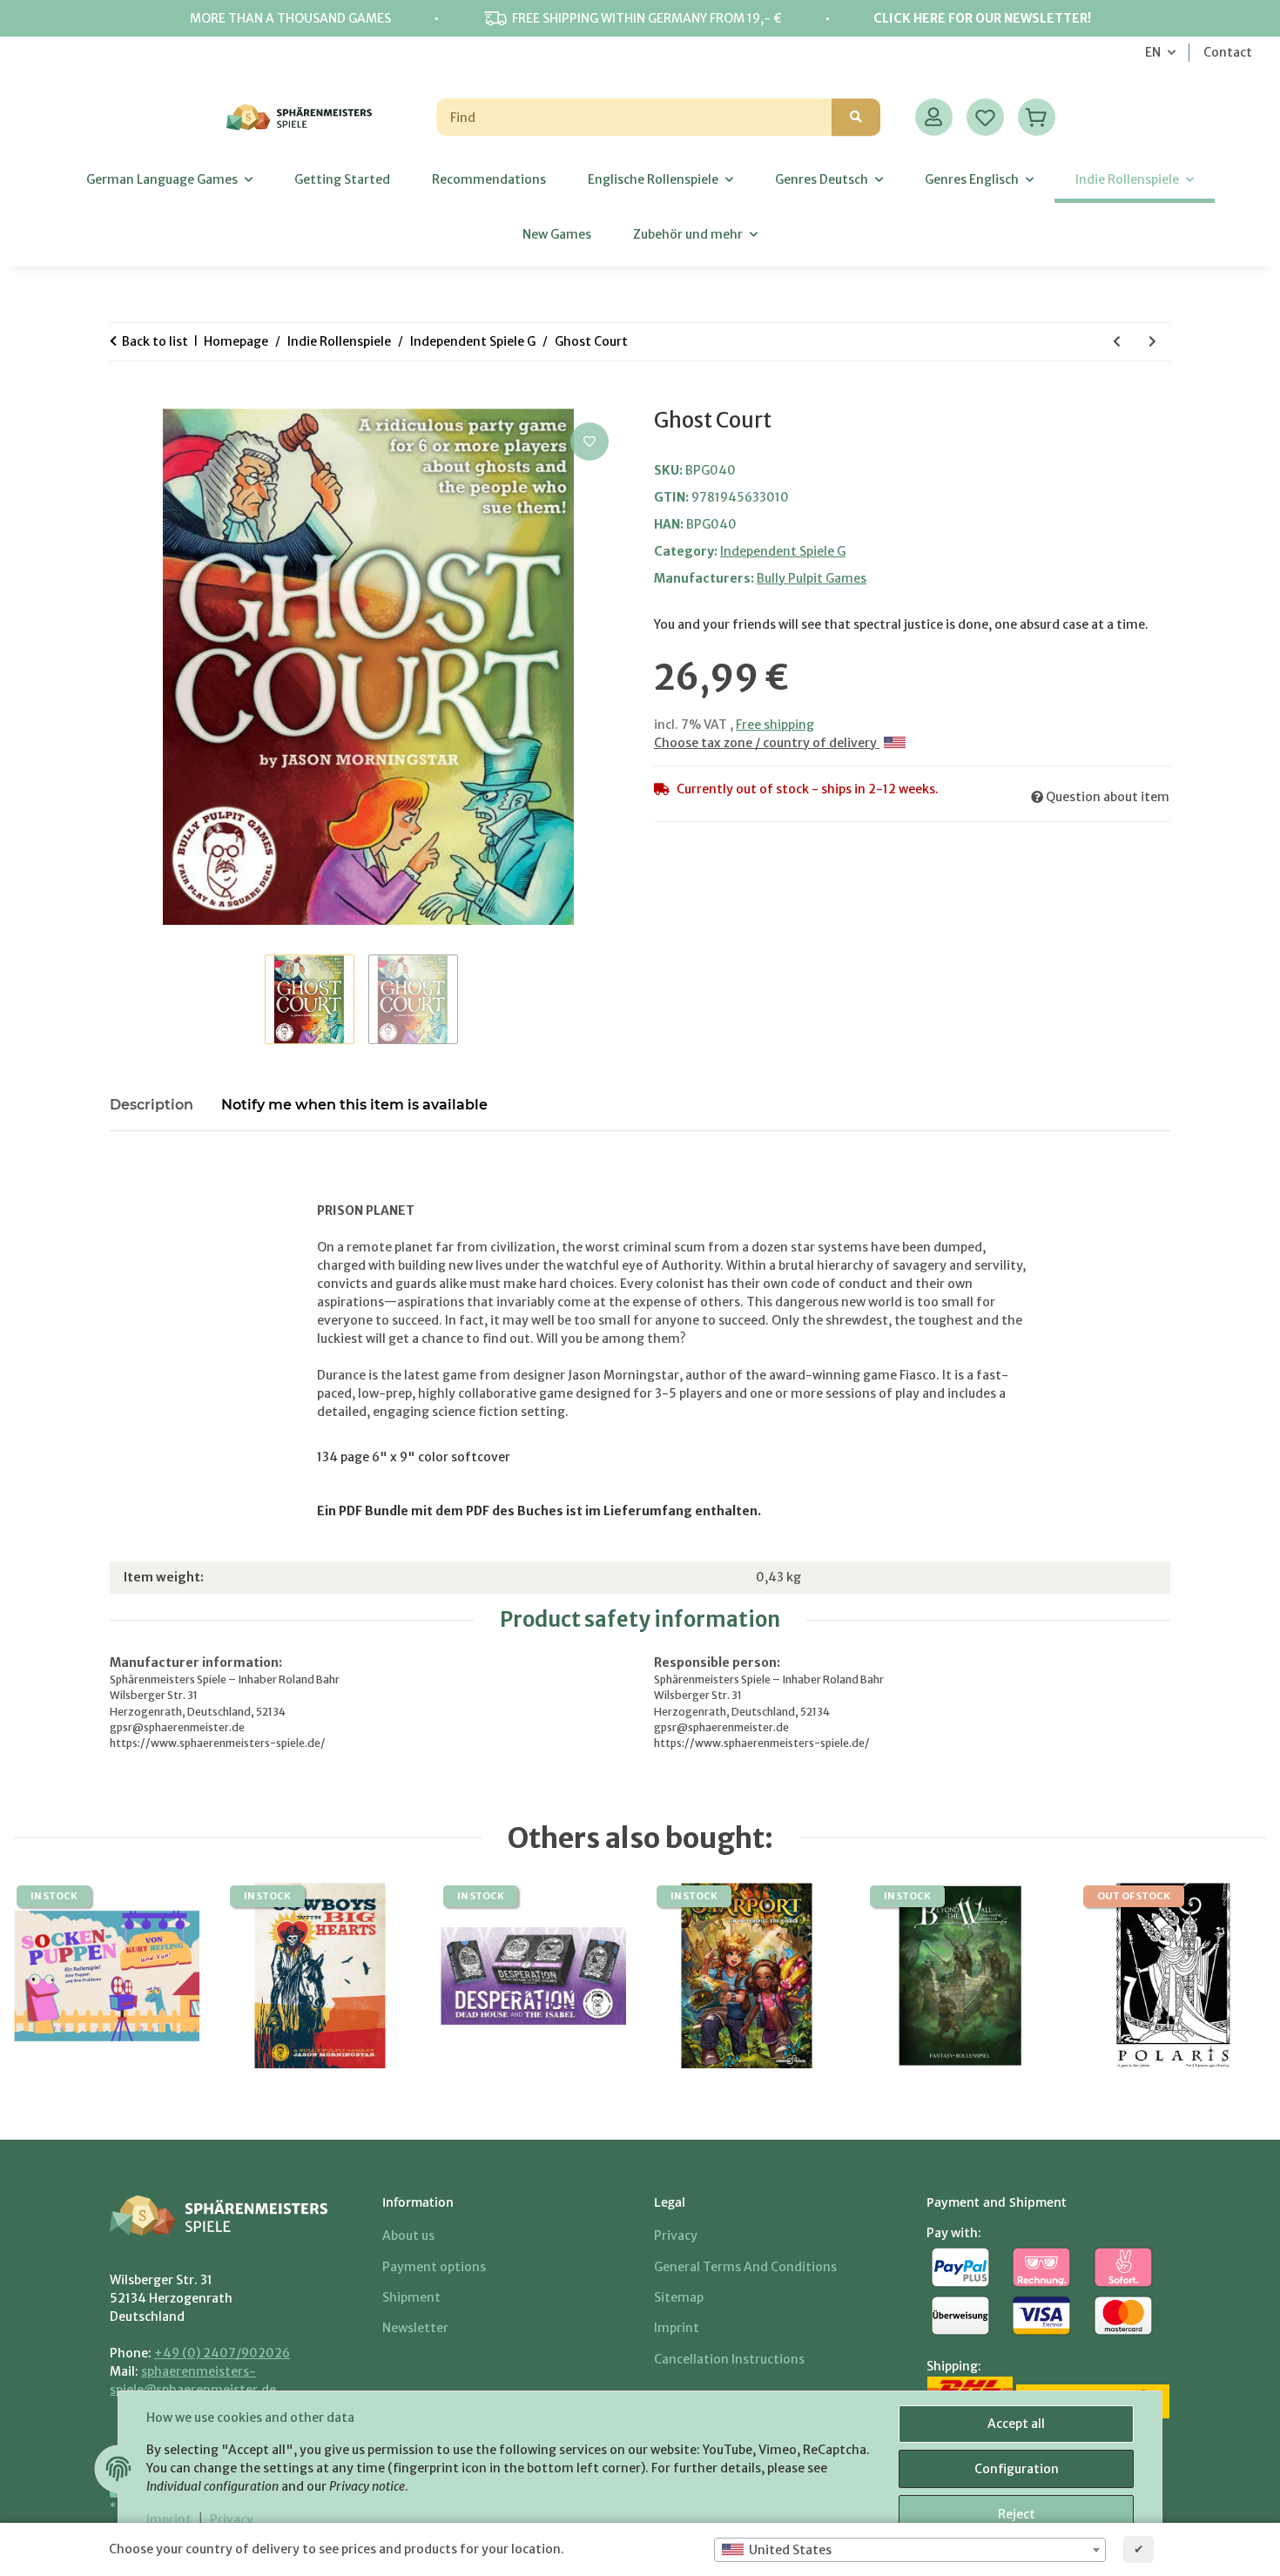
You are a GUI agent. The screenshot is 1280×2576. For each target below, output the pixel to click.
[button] (934, 117)
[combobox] (910, 2550)
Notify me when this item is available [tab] (354, 1105)
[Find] (856, 117)
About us (408, 2235)
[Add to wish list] (589, 442)
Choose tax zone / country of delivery (767, 743)
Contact (1228, 52)
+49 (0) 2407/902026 (222, 2353)
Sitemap (679, 2297)
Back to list (155, 341)
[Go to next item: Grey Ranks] (1152, 342)
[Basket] (1037, 117)
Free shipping (775, 725)
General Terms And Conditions (745, 2267)
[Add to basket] (124, 399)
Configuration (1017, 2469)
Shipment (411, 2297)
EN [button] (1153, 52)
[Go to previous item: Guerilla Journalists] (1117, 342)
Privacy (232, 2519)
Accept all (1016, 2424)
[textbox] (910, 2550)
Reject (1017, 2514)
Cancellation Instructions (729, 2359)
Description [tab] (152, 1105)
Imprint (169, 2519)
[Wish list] (985, 117)
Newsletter (415, 2328)
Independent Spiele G (783, 551)
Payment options (434, 2267)
